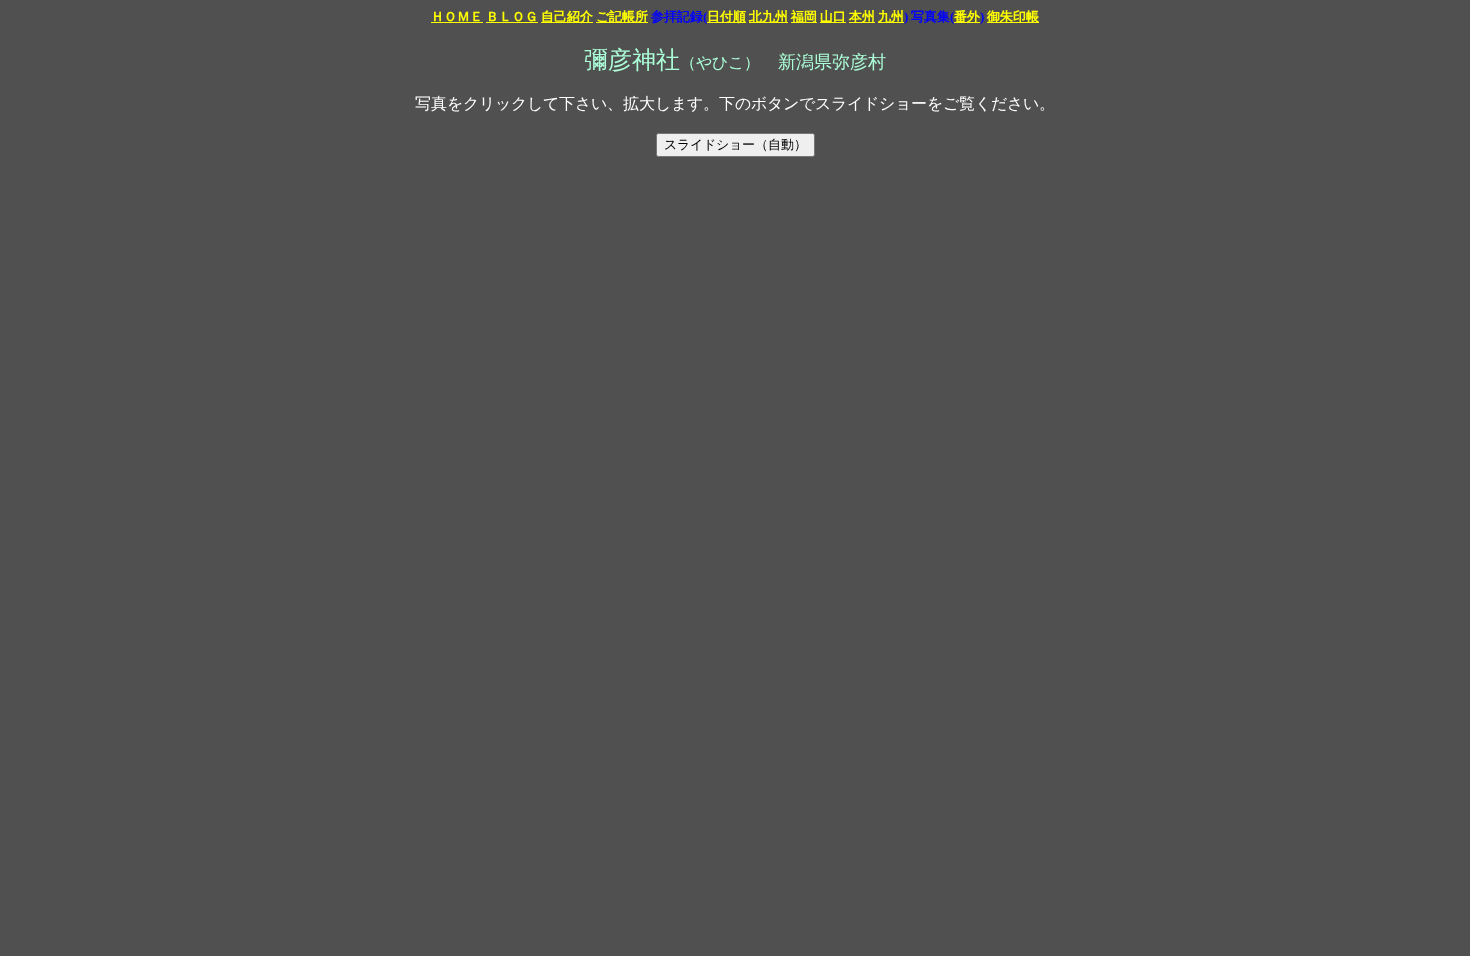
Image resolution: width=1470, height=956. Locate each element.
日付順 (726, 16)
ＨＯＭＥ (457, 16)
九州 (891, 16)
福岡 (804, 16)
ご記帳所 (622, 16)
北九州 (768, 16)
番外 (967, 16)
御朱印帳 (1013, 16)
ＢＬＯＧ (512, 16)
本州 (862, 16)
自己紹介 (567, 16)
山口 (833, 16)
